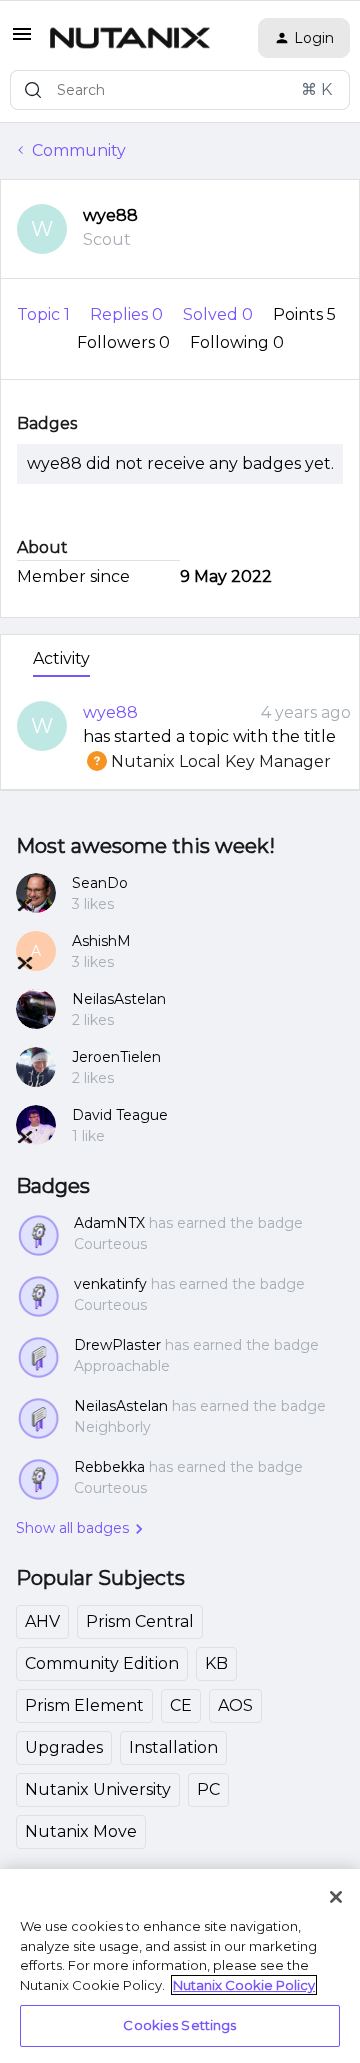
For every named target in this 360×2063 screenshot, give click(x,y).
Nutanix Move (81, 1831)
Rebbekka (109, 1467)
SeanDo (100, 883)
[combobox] (180, 90)
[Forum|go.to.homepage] (130, 38)
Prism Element (84, 1705)
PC (208, 1789)
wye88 (110, 215)
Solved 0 (220, 314)
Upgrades (64, 1747)
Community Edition (102, 1663)
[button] (22, 40)
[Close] (336, 1897)
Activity (61, 658)
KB (216, 1663)
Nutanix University (98, 1789)
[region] (180, 1966)
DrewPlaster (117, 1345)
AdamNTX (109, 1223)
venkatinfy (110, 1284)
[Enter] (33, 90)
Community (79, 150)
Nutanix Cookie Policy (244, 1985)
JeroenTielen (116, 1057)
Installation (173, 1747)
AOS (235, 1705)
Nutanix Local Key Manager (207, 761)
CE (181, 1705)
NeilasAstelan (119, 999)
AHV (42, 1621)
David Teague (120, 1115)
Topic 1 (45, 314)
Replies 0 (128, 314)
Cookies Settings (179, 2025)
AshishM (101, 941)
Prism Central (140, 1621)
